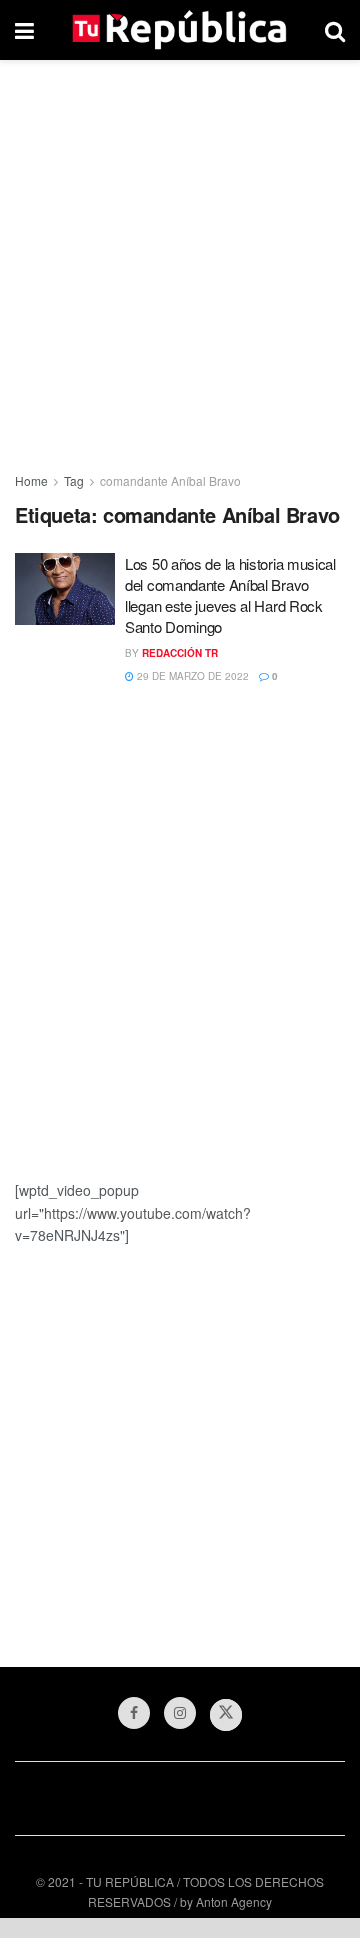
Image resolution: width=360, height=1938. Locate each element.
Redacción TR (180, 653)
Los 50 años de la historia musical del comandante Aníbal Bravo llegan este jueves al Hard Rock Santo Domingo (230, 595)
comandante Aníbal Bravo (170, 480)
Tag (74, 480)
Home (31, 480)
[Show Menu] (24, 30)
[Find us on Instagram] (180, 1713)
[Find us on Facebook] (134, 1713)
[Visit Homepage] (179, 30)
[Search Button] (335, 30)
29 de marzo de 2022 (191, 676)
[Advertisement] (180, 260)
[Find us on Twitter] (226, 1715)
